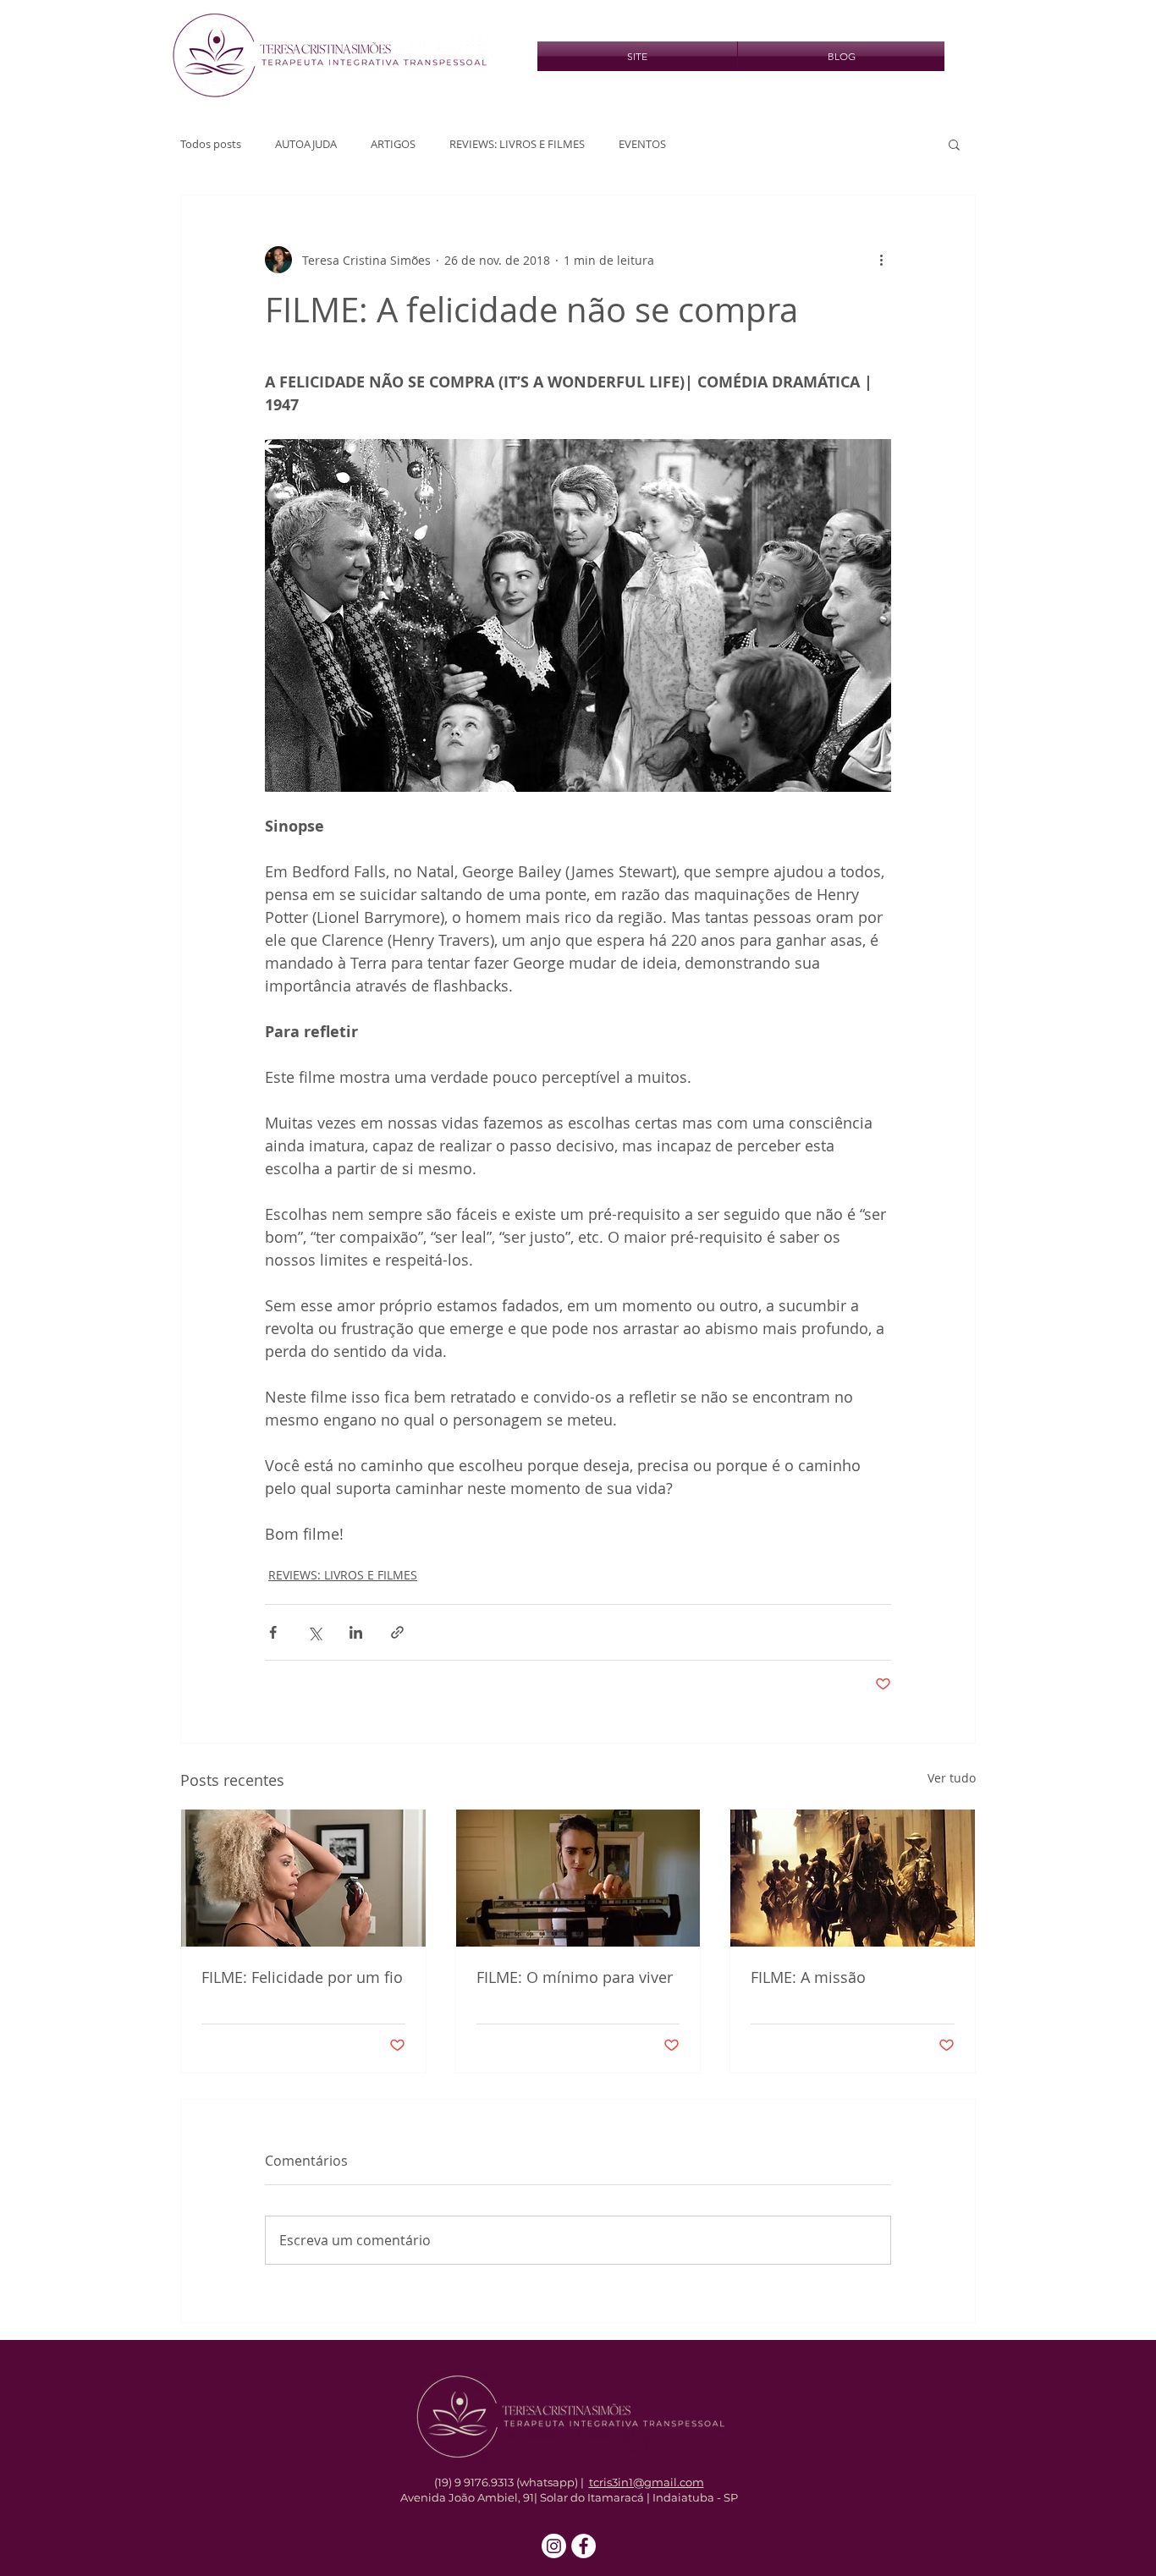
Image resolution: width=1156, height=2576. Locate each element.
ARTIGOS (393, 144)
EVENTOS (642, 144)
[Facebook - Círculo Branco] (584, 2546)
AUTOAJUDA (306, 144)
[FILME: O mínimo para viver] (578, 1878)
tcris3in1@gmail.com (647, 2482)
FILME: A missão (808, 1977)
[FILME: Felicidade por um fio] (303, 1878)
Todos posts (211, 144)
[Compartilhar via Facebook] (273, 1632)
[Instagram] (554, 2546)
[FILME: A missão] (853, 1878)
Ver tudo (952, 1778)
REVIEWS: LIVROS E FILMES (517, 144)
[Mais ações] (881, 260)
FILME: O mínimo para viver (575, 1977)
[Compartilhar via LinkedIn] (356, 1632)
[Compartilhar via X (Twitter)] (314, 1632)
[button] (954, 144)
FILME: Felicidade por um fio (302, 1977)
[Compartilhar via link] (397, 1632)
